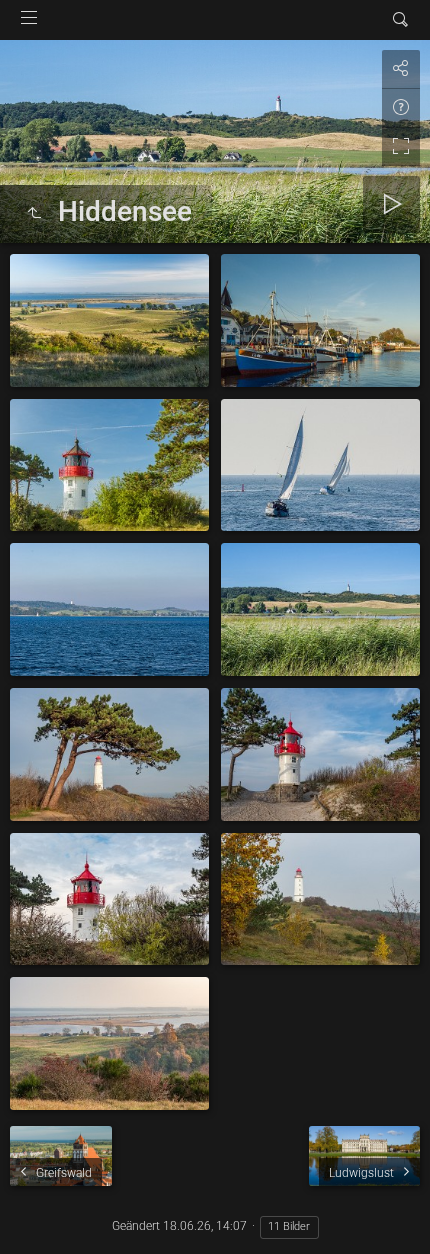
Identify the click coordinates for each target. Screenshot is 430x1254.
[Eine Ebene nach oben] (34, 214)
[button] (40, 1213)
